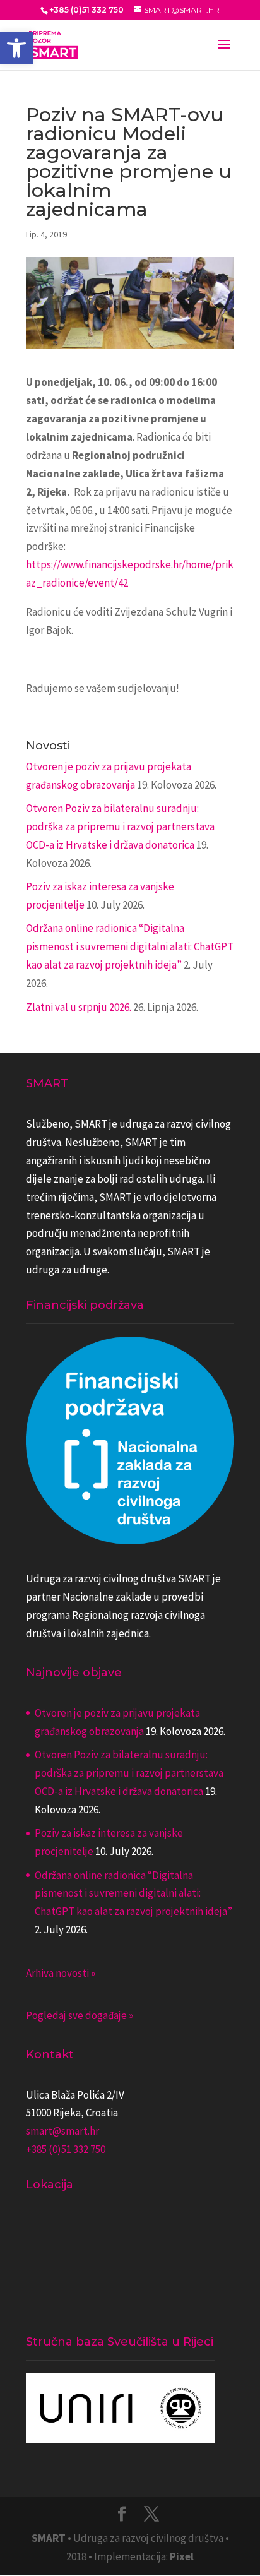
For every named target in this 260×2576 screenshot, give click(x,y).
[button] (16, 48)
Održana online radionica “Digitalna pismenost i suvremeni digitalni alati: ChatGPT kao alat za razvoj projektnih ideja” (130, 946)
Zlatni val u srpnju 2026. (79, 1007)
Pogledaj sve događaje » (80, 2015)
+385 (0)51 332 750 (66, 2149)
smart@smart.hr (62, 2131)
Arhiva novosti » (61, 1973)
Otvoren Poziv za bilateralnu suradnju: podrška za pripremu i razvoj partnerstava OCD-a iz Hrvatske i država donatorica (120, 826)
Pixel (182, 2556)
